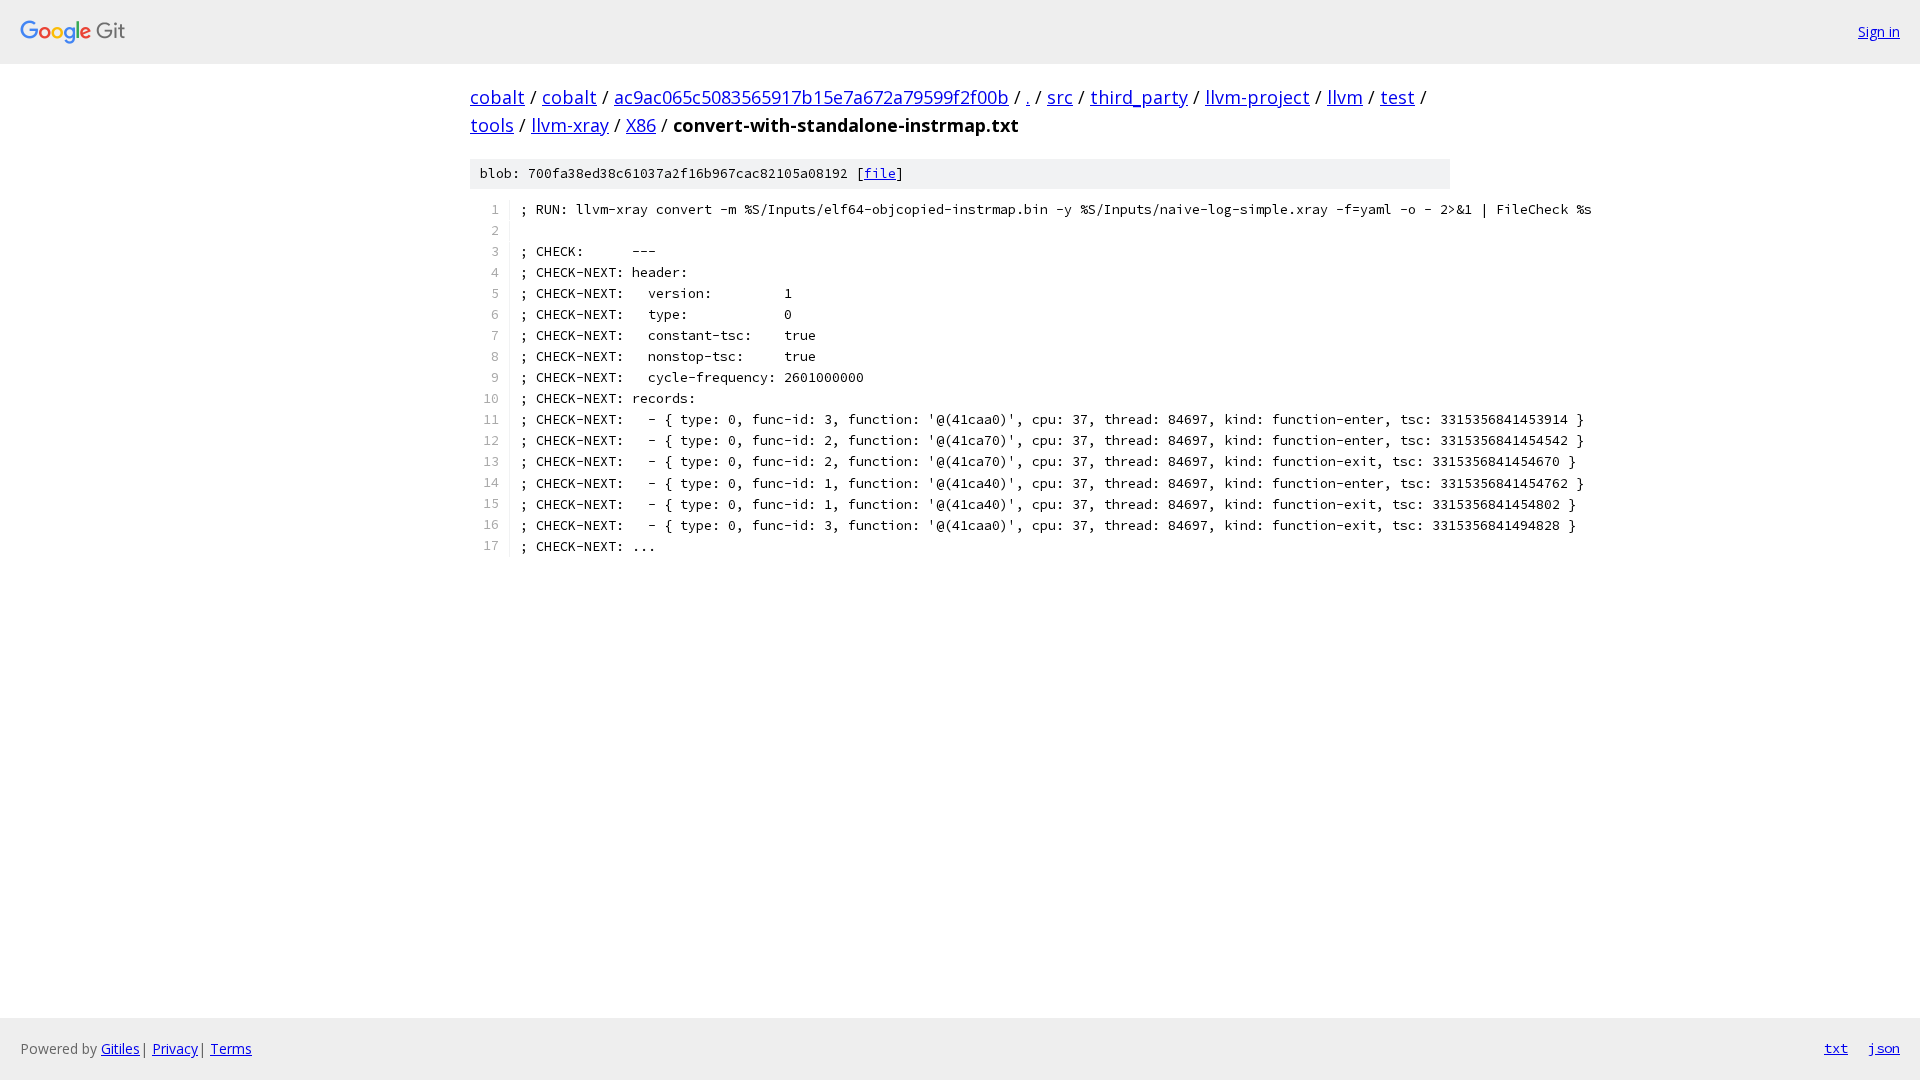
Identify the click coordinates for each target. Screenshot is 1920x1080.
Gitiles (120, 1048)
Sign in (1879, 31)
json (1884, 1048)
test (1397, 97)
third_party (1139, 97)
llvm (1345, 97)
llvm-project (1257, 97)
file (880, 173)
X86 (641, 125)
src (1060, 97)
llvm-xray (570, 125)
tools (492, 125)
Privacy (175, 1048)
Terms (231, 1048)
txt (1836, 1048)
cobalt (497, 97)
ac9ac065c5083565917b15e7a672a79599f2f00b (811, 97)
